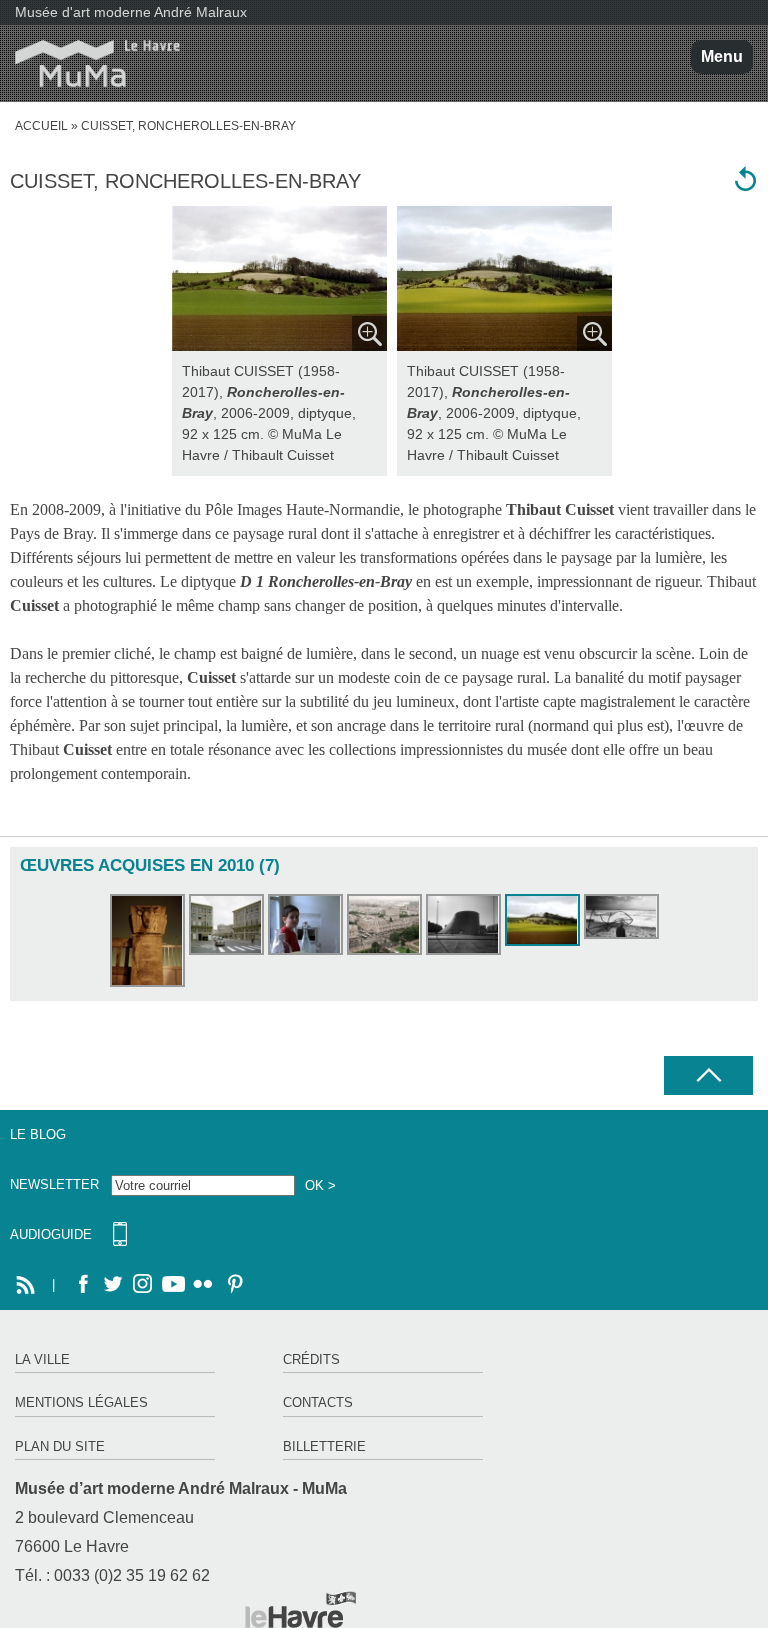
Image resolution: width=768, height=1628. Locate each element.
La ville (42, 1359)
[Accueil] (90, 63)
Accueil (41, 126)
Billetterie (324, 1446)
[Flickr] (203, 1285)
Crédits (311, 1359)
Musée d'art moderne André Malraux (131, 12)
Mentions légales (81, 1402)
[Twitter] (113, 1285)
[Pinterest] (233, 1285)
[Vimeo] (173, 1285)
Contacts (318, 1402)
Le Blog (38, 1134)
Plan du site (60, 1446)
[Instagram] (143, 1285)
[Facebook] (83, 1285)
